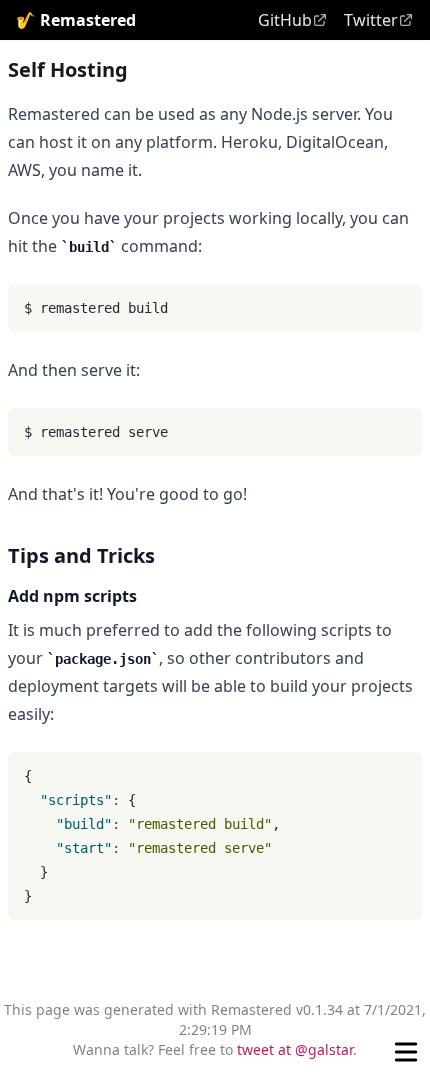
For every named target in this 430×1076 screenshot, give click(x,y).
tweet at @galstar (295, 1049)
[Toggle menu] (406, 1052)
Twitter (371, 20)
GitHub (285, 20)
